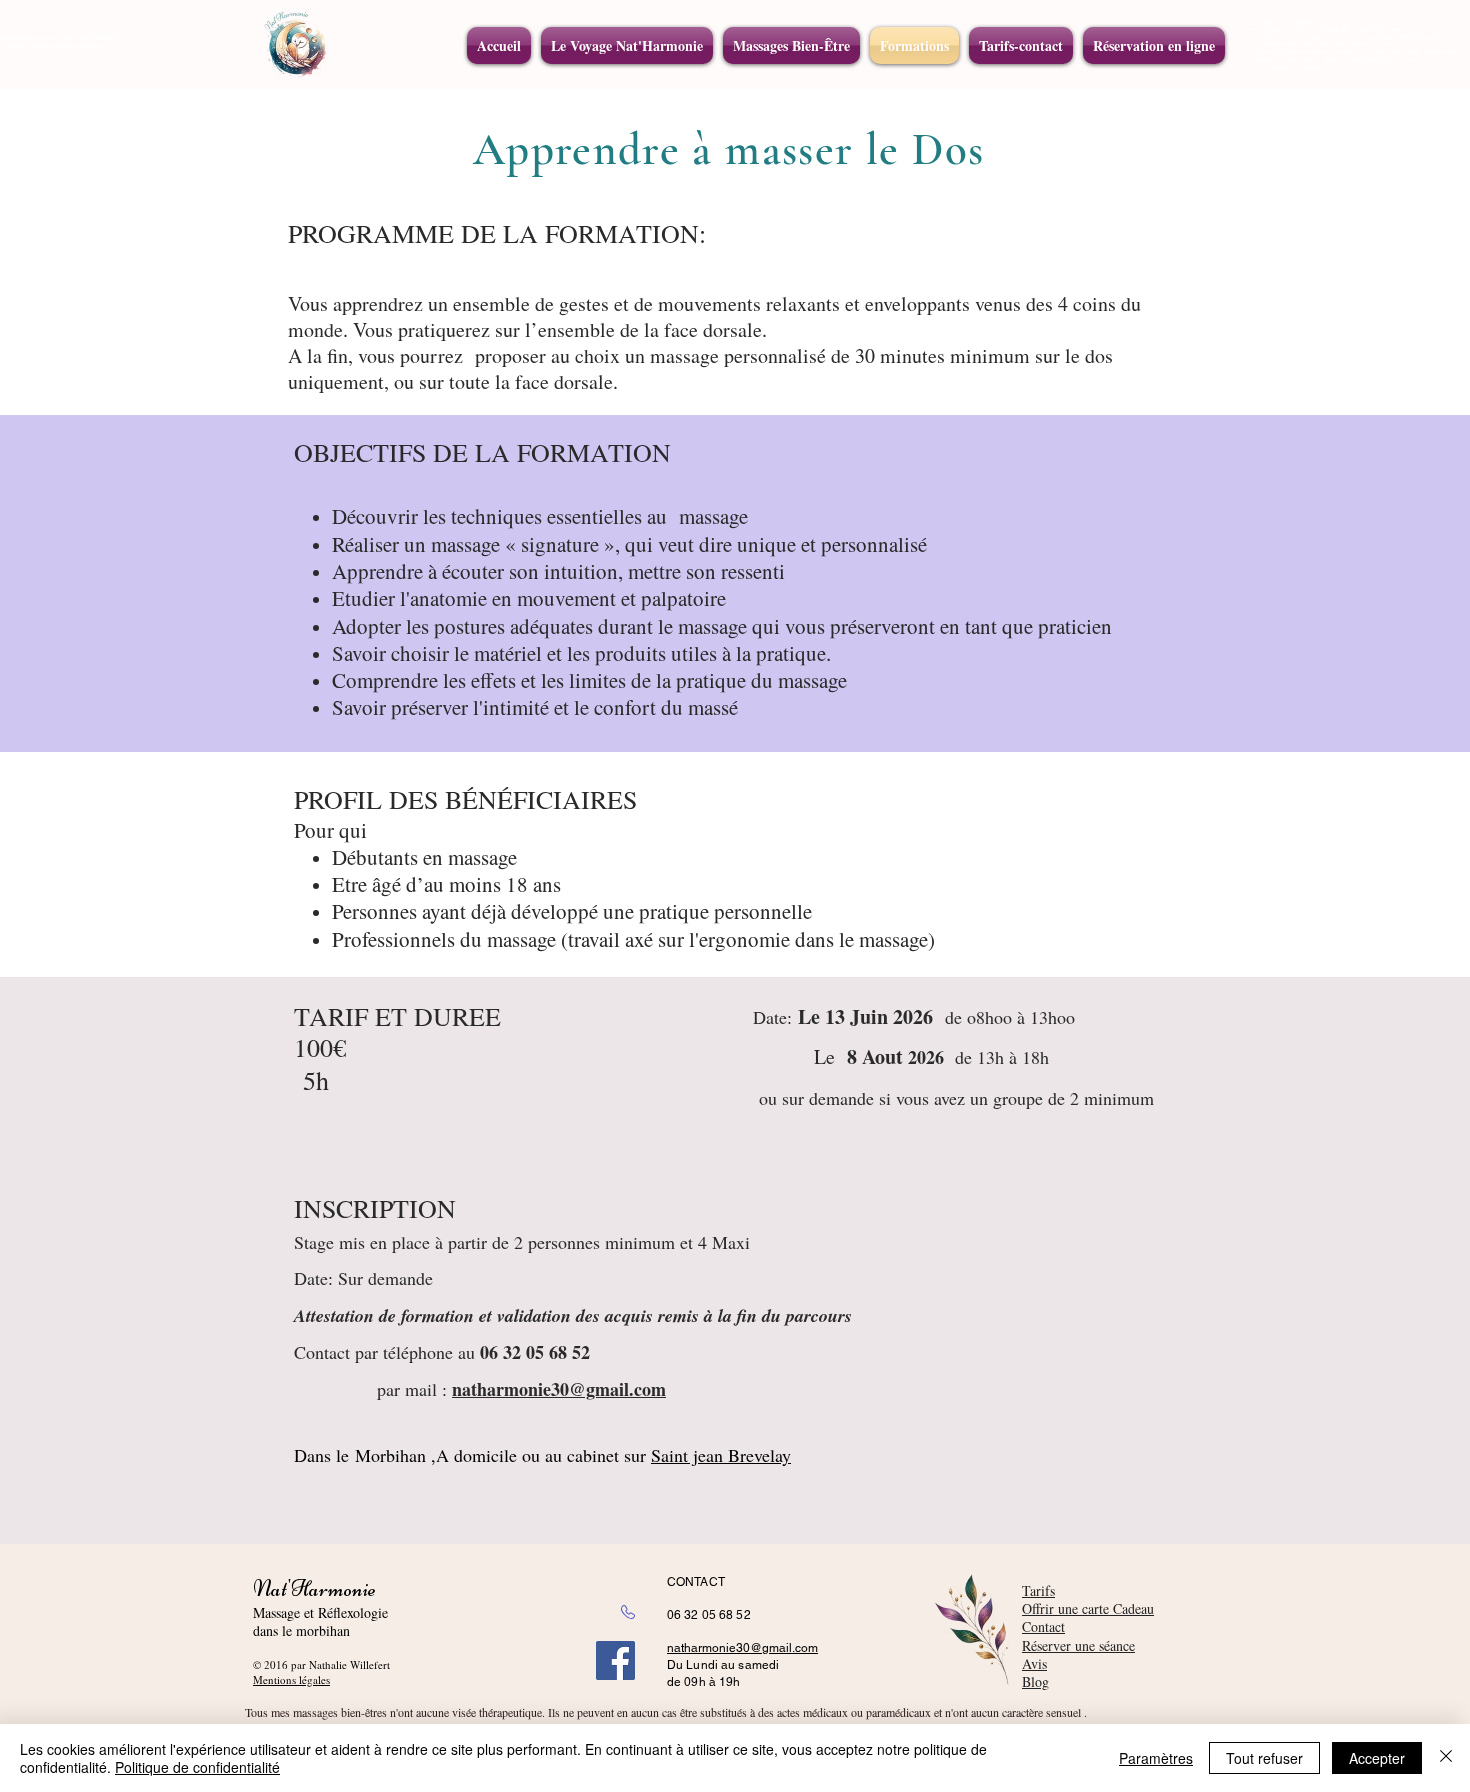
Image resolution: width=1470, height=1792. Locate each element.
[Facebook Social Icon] (615, 1660)
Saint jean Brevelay (721, 1455)
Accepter (1377, 1758)
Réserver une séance (1078, 1645)
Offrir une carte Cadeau (1088, 1608)
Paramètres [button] (1156, 1758)
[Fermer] (1446, 1758)
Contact (1043, 1626)
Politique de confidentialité (197, 1767)
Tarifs (1038, 1590)
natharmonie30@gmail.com (742, 1648)
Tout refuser (1264, 1758)
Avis (1034, 1663)
